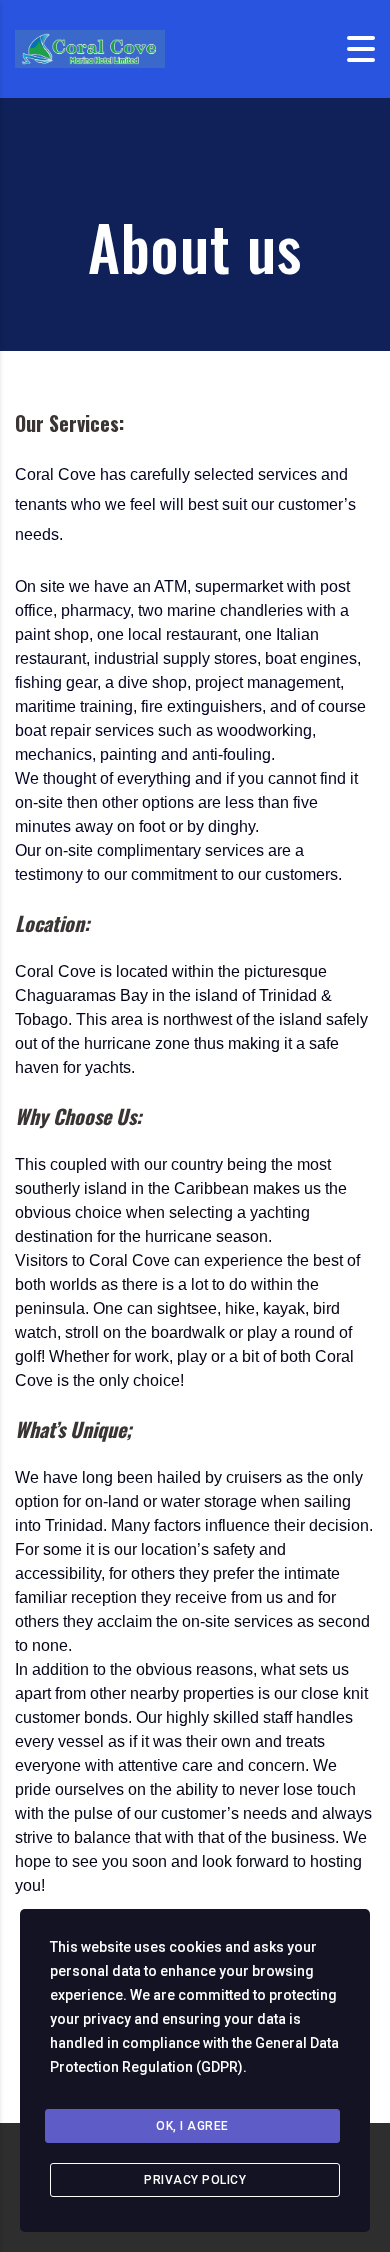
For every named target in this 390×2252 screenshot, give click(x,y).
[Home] (90, 47)
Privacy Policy (195, 2180)
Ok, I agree (192, 2126)
